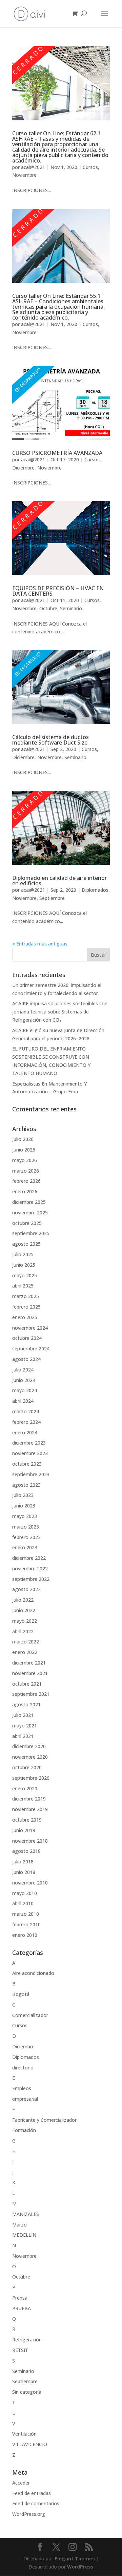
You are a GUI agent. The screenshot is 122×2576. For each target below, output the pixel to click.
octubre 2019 (27, 1820)
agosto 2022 (26, 1589)
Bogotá (21, 1994)
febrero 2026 (26, 1181)
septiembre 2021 (31, 1694)
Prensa (20, 2298)
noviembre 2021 (30, 1673)
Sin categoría (27, 2392)
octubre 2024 (27, 1338)
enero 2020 (25, 1788)
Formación (24, 2130)
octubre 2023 (27, 1464)
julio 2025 (23, 1254)
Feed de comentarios (36, 2503)
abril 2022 (23, 1631)
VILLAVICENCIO (30, 2444)
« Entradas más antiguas (40, 944)
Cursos (90, 167)
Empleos (22, 2088)
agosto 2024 (26, 1359)
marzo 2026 (26, 1171)
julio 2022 (23, 1600)
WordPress (80, 2567)
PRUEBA (22, 2308)
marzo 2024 (26, 1411)
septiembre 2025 (31, 1233)
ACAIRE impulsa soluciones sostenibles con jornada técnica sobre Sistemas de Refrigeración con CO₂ (60, 1012)
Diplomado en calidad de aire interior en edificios (59, 881)
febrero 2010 (26, 1924)
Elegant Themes (75, 2558)
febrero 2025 (26, 1307)
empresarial (25, 2099)
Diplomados (95, 890)
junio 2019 (24, 1830)
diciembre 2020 (29, 1746)
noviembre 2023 (30, 1453)
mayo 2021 (25, 1726)
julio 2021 (23, 1715)
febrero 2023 (26, 1537)
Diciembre (23, 468)
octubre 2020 (27, 1767)
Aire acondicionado (33, 1973)
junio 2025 (24, 1265)
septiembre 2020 (31, 1778)
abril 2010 (23, 1903)
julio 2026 (23, 1139)
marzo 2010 (26, 1914)
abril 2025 (23, 1286)
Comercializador (30, 2015)
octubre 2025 (27, 1223)
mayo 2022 (25, 1621)
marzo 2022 (26, 1642)
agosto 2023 (26, 1485)
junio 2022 (24, 1610)
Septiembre (52, 898)
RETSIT (20, 2350)
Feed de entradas (32, 2493)
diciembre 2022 (29, 1558)
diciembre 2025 (29, 1202)
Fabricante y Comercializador (44, 2120)
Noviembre (24, 175)
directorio (23, 2068)
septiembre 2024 (31, 1349)
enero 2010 (25, 1935)
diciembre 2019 (29, 1799)
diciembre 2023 (29, 1443)
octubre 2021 (27, 1684)
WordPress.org (29, 2514)
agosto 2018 (26, 1851)
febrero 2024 (26, 1422)
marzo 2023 (26, 1527)
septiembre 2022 (31, 1579)
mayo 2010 (25, 1893)
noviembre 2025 (30, 1213)
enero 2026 (25, 1191)
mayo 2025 (25, 1275)
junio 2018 (24, 1872)
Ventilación (24, 2434)
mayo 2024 (25, 1390)
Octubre (48, 608)
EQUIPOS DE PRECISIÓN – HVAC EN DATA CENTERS (58, 591)
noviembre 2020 (30, 1757)
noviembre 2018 (30, 1841)
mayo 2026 (25, 1160)
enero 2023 (25, 1547)
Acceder (21, 2483)
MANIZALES (26, 2214)
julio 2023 (23, 1495)
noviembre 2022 (30, 1568)
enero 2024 (25, 1432)
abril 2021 (23, 1736)
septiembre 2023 (31, 1474)
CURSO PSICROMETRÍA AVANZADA (57, 453)
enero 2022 (25, 1652)
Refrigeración (27, 2340)
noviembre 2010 (30, 1883)
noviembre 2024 (30, 1328)
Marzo (19, 2225)
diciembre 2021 (29, 1663)
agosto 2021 (26, 1704)
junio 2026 (24, 1150)
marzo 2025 (26, 1296)
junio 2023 (24, 1506)
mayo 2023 (25, 1516)
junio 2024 (24, 1380)
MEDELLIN (24, 2235)
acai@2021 (33, 167)
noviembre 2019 (30, 1809)
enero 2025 (25, 1317)
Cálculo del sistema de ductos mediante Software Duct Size (50, 740)
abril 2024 (23, 1401)
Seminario (71, 608)
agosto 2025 (26, 1244)
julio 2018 (23, 1862)
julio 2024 (23, 1370)
